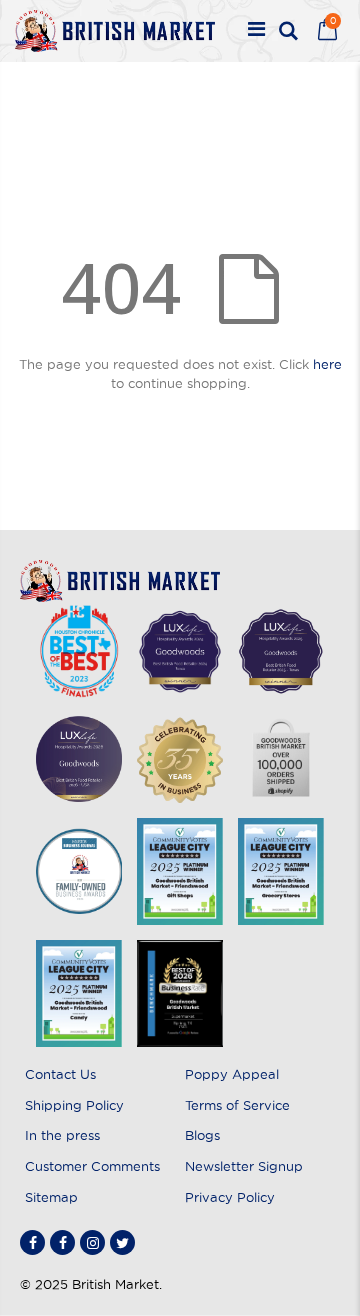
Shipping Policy (74, 1105)
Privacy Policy (230, 1197)
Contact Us (60, 1074)
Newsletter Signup (244, 1166)
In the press (62, 1135)
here (327, 364)
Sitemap (51, 1197)
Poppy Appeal (232, 1074)
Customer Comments (92, 1166)
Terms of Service (237, 1105)
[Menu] (256, 31)
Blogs (202, 1135)
